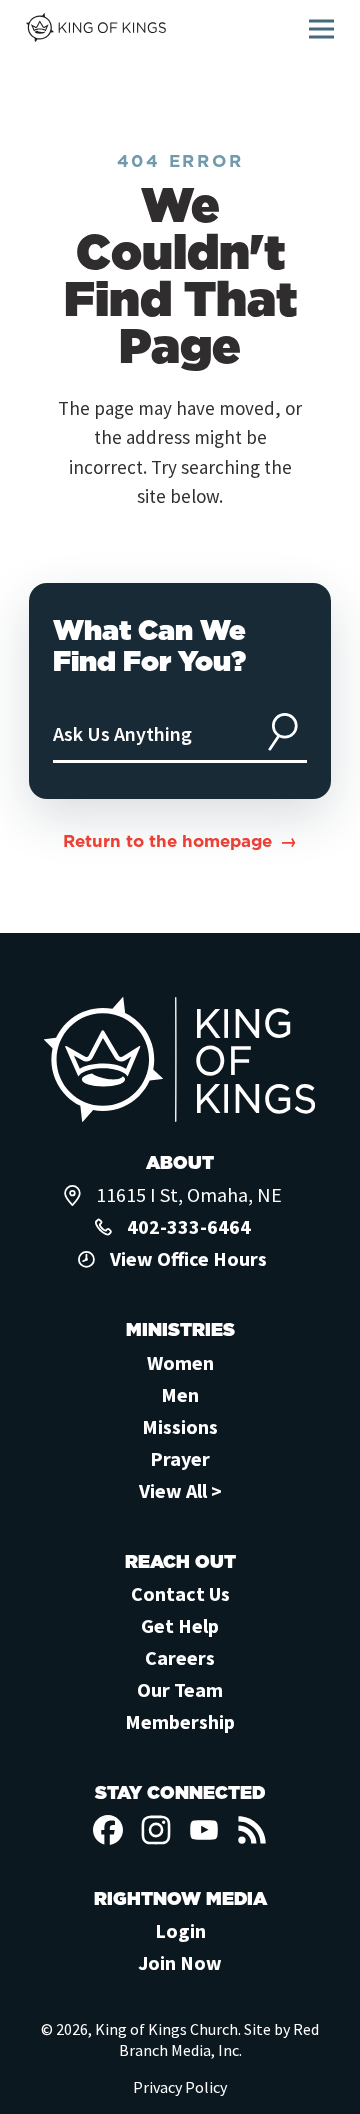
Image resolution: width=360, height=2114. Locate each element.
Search (283, 732)
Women (180, 1362)
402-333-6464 (189, 1226)
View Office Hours (188, 1258)
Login (180, 1930)
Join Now (180, 1962)
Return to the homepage (167, 841)
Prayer (180, 1458)
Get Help (180, 1625)
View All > (180, 1490)
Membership (180, 1721)
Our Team (180, 1689)
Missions (180, 1426)
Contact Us (180, 1593)
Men (180, 1394)
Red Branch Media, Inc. (219, 2039)
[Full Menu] (321, 28)
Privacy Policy (180, 2087)
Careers (180, 1657)
